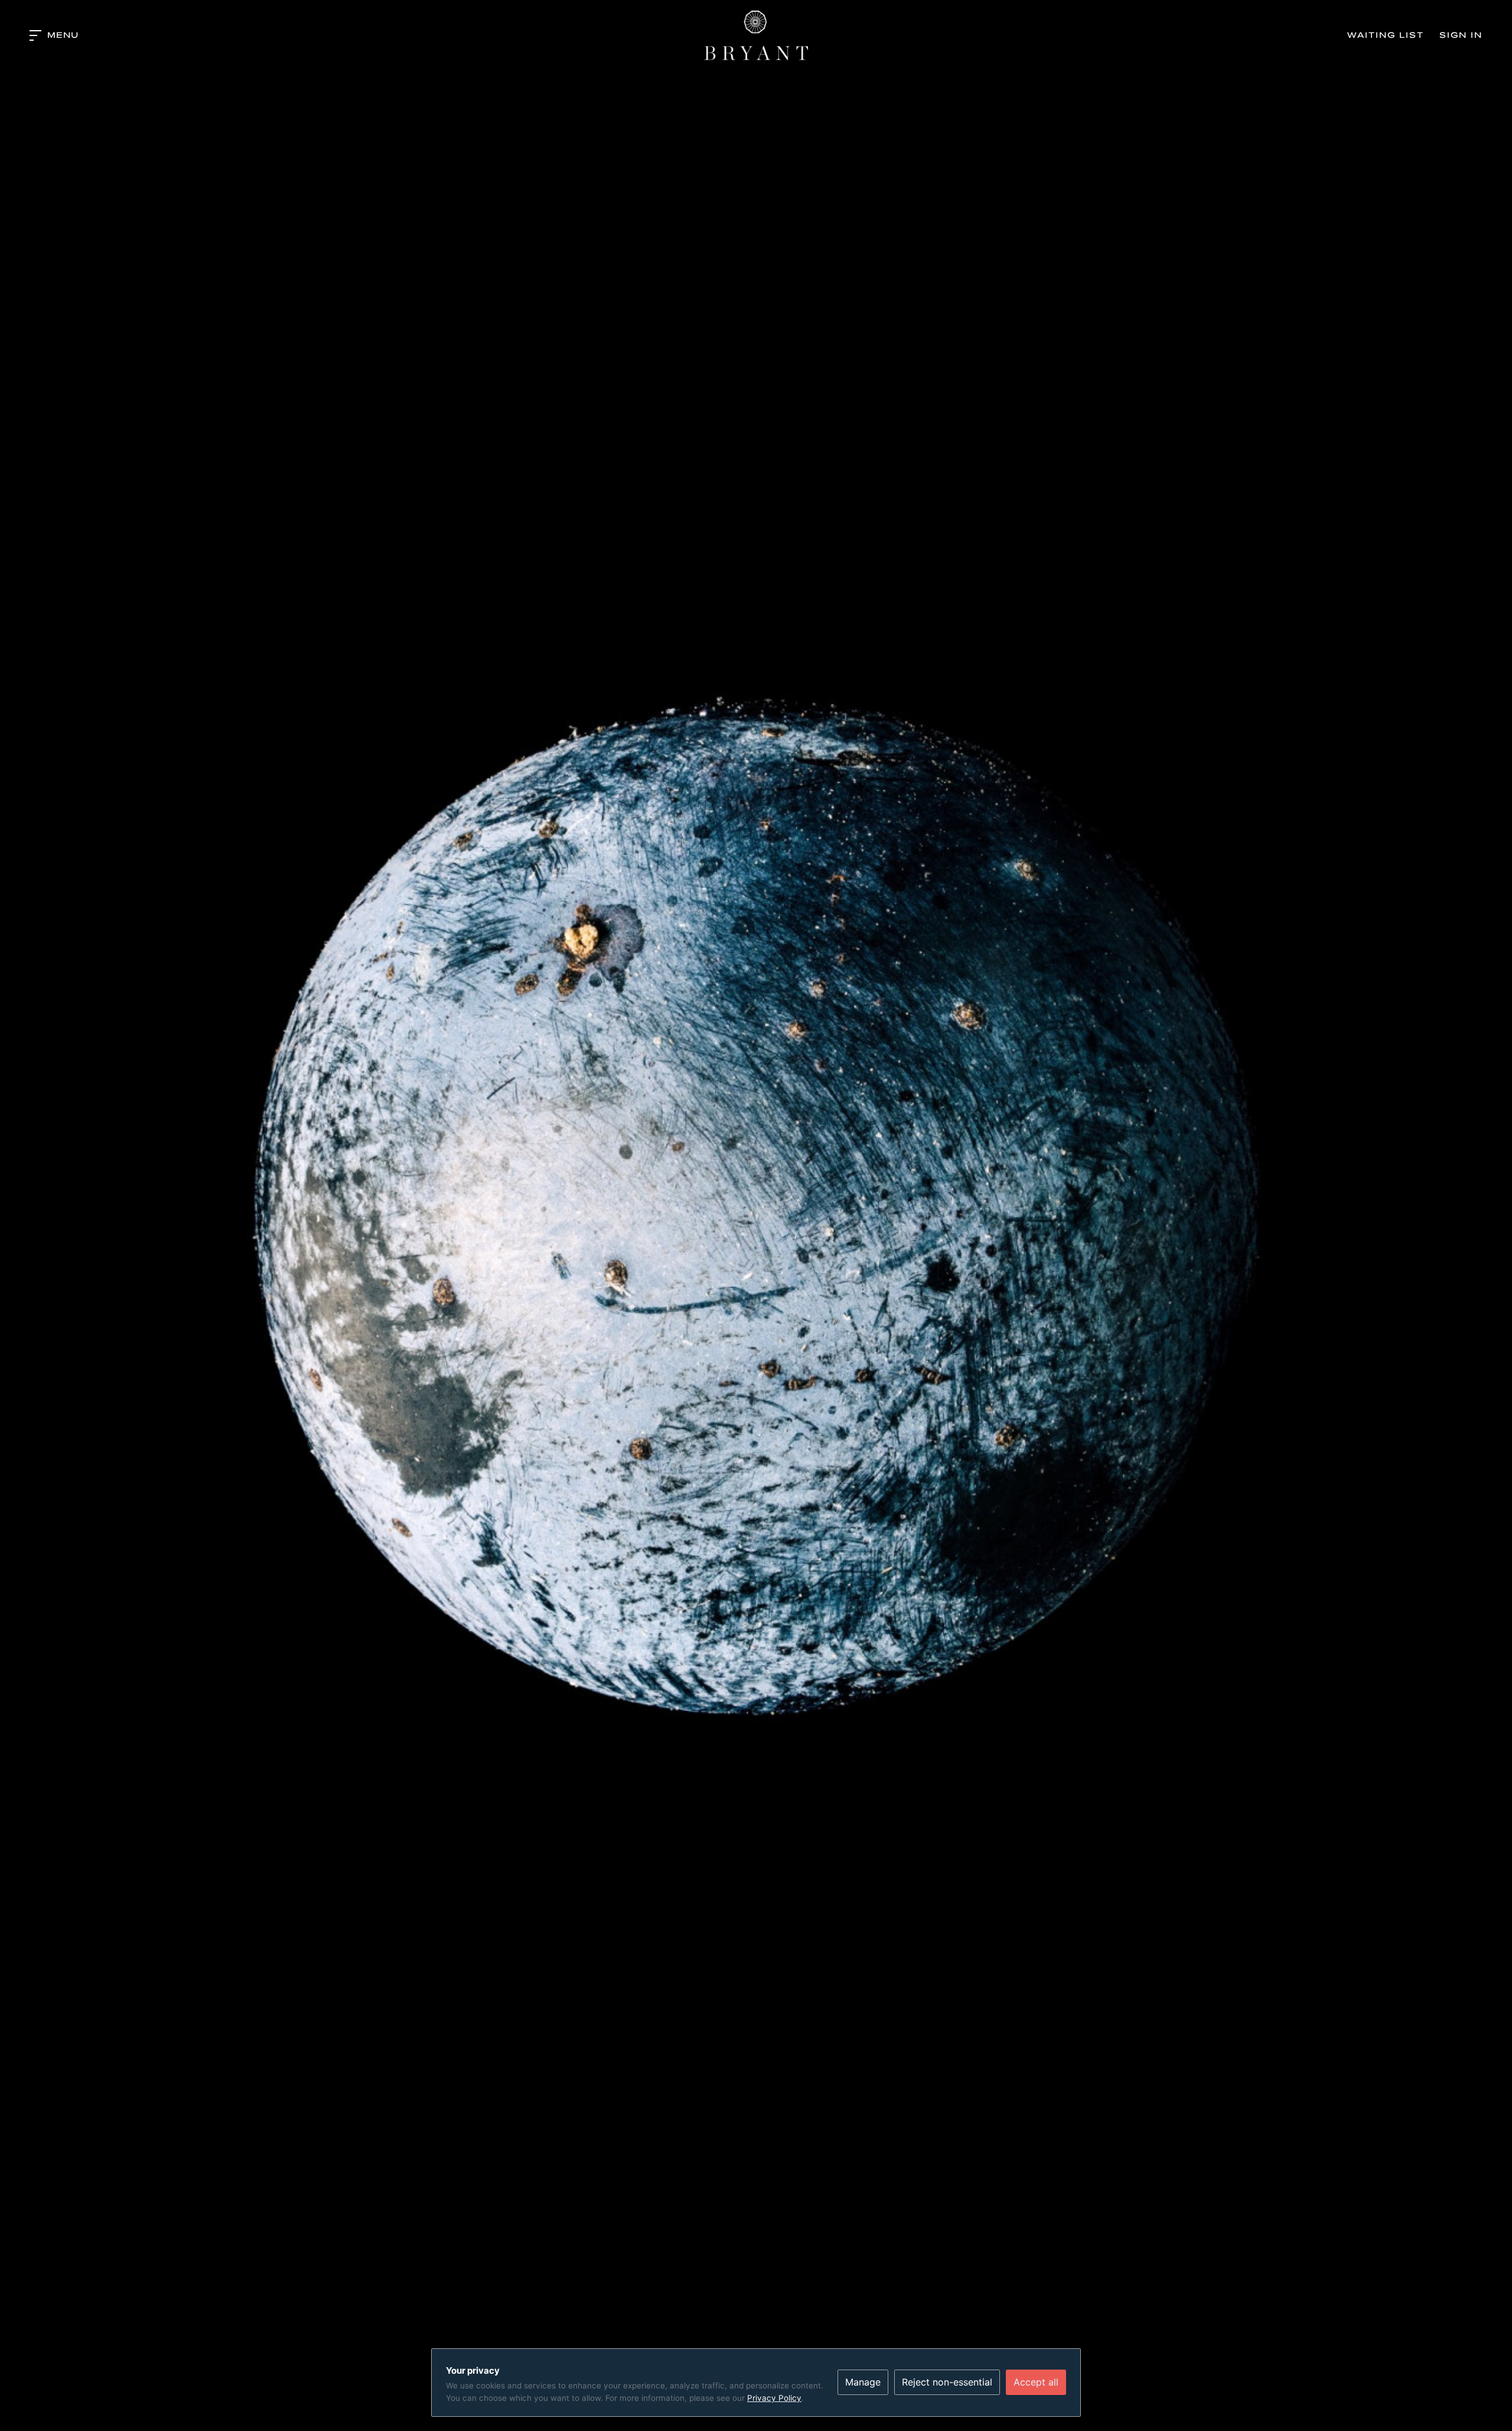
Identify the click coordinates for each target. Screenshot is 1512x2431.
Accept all (1036, 2382)
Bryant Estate (756, 35)
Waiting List (1386, 35)
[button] (54, 35)
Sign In (1461, 35)
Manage (863, 2382)
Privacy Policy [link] (774, 2398)
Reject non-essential (947, 2382)
